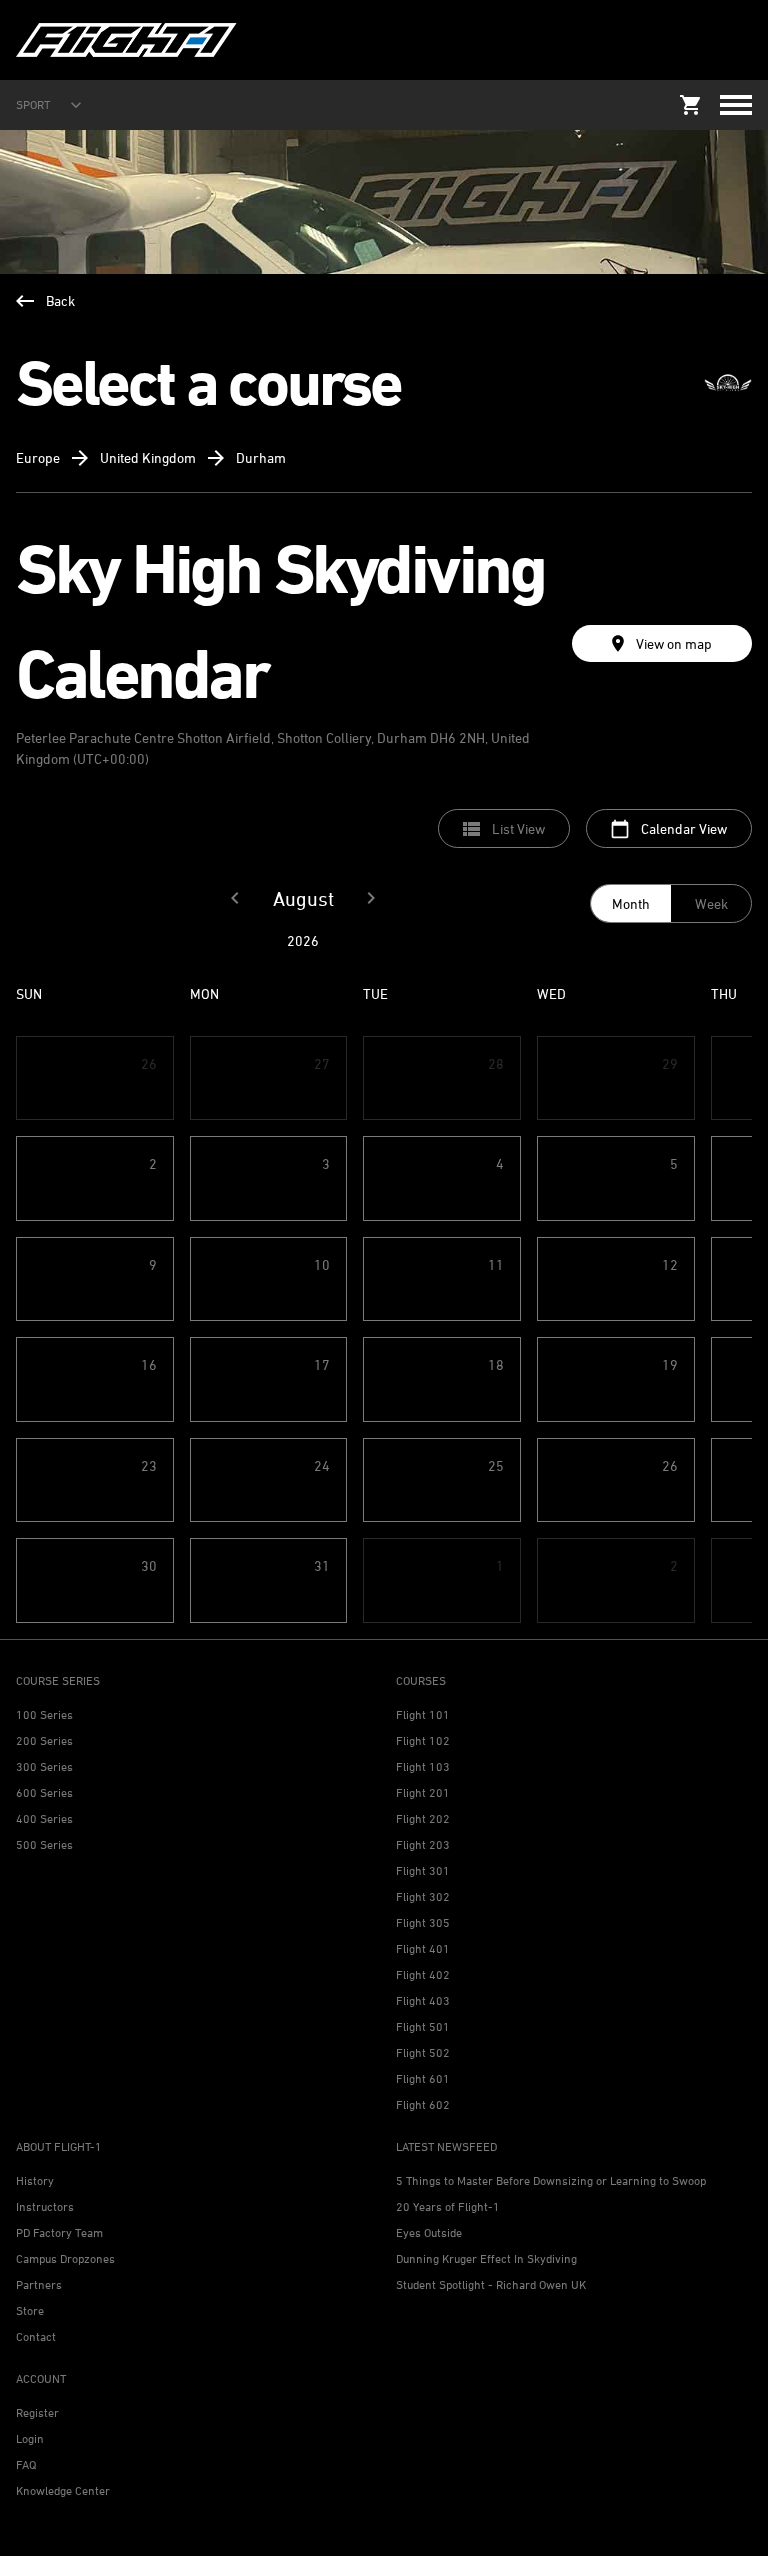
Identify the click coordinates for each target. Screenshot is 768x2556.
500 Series (44, 1844)
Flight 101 (423, 1714)
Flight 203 (423, 1844)
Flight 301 (423, 1870)
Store (30, 2310)
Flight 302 (423, 1896)
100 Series (44, 1714)
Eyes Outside (429, 2232)
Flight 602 (423, 2104)
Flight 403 (423, 2000)
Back (60, 300)
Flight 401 (423, 1948)
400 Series (44, 1818)
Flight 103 (423, 1766)
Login (30, 2438)
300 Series (44, 1766)
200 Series (44, 1740)
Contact (36, 2336)
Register (37, 2412)
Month (631, 903)
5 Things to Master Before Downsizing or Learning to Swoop (551, 2180)
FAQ (26, 2464)
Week (711, 903)
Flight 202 (423, 1818)
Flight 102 (423, 1740)
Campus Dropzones (65, 2258)
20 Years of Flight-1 (448, 2206)
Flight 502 (423, 2052)
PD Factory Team (59, 2232)
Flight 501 (423, 2026)
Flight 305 (423, 1922)
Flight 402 (423, 1974)
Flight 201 (423, 1792)
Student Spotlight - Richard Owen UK (491, 2284)
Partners (39, 2284)
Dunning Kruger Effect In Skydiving (486, 2258)
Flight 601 (423, 2078)
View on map (674, 643)
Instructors (45, 2206)
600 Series (44, 1792)
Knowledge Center (63, 2490)
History (35, 2180)
